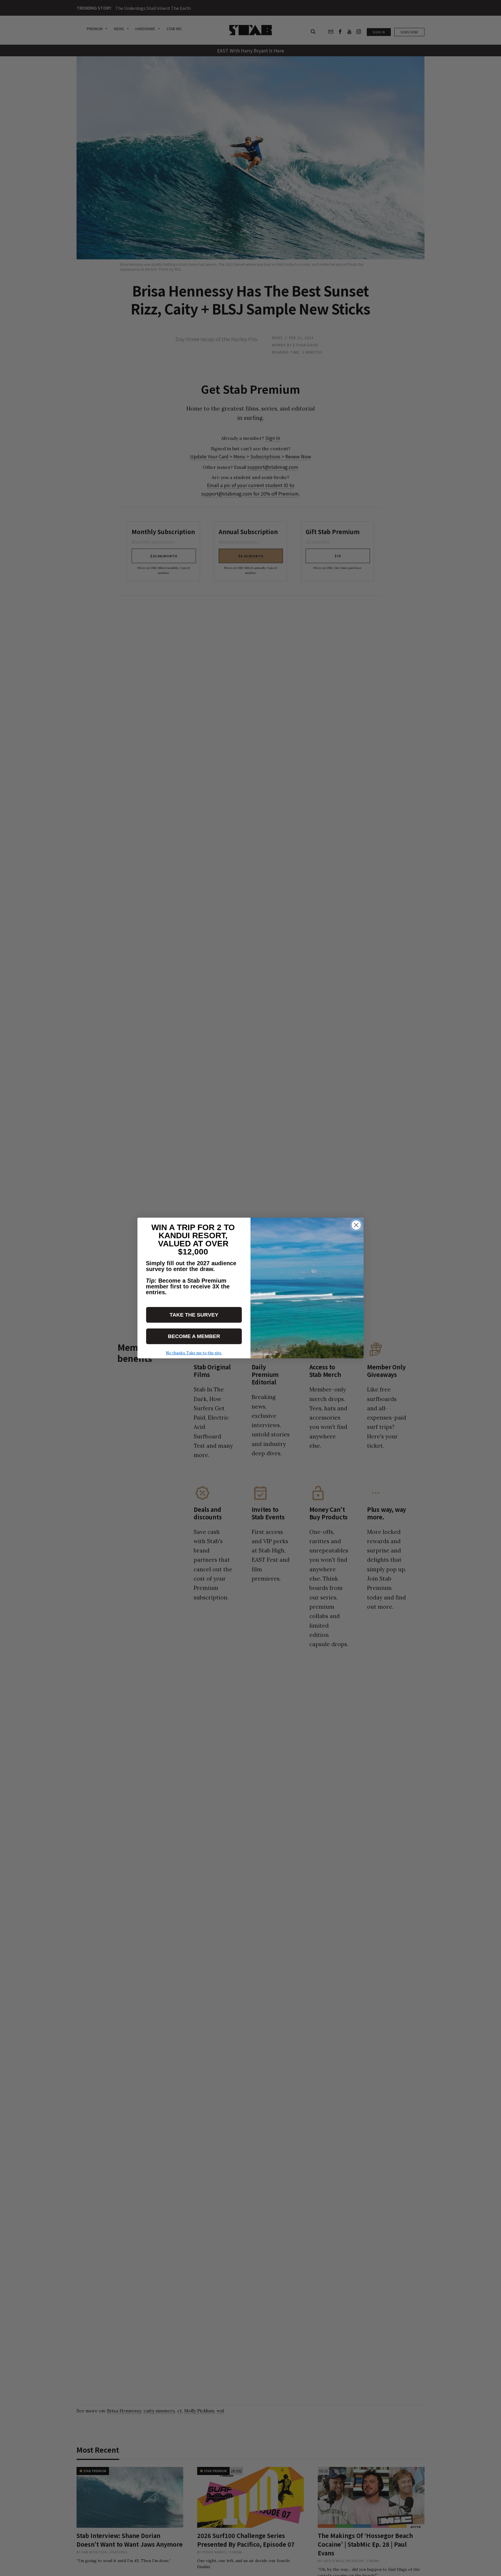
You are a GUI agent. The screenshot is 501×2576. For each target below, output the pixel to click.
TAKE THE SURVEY (194, 1315)
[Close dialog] (356, 1225)
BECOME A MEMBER (194, 1336)
